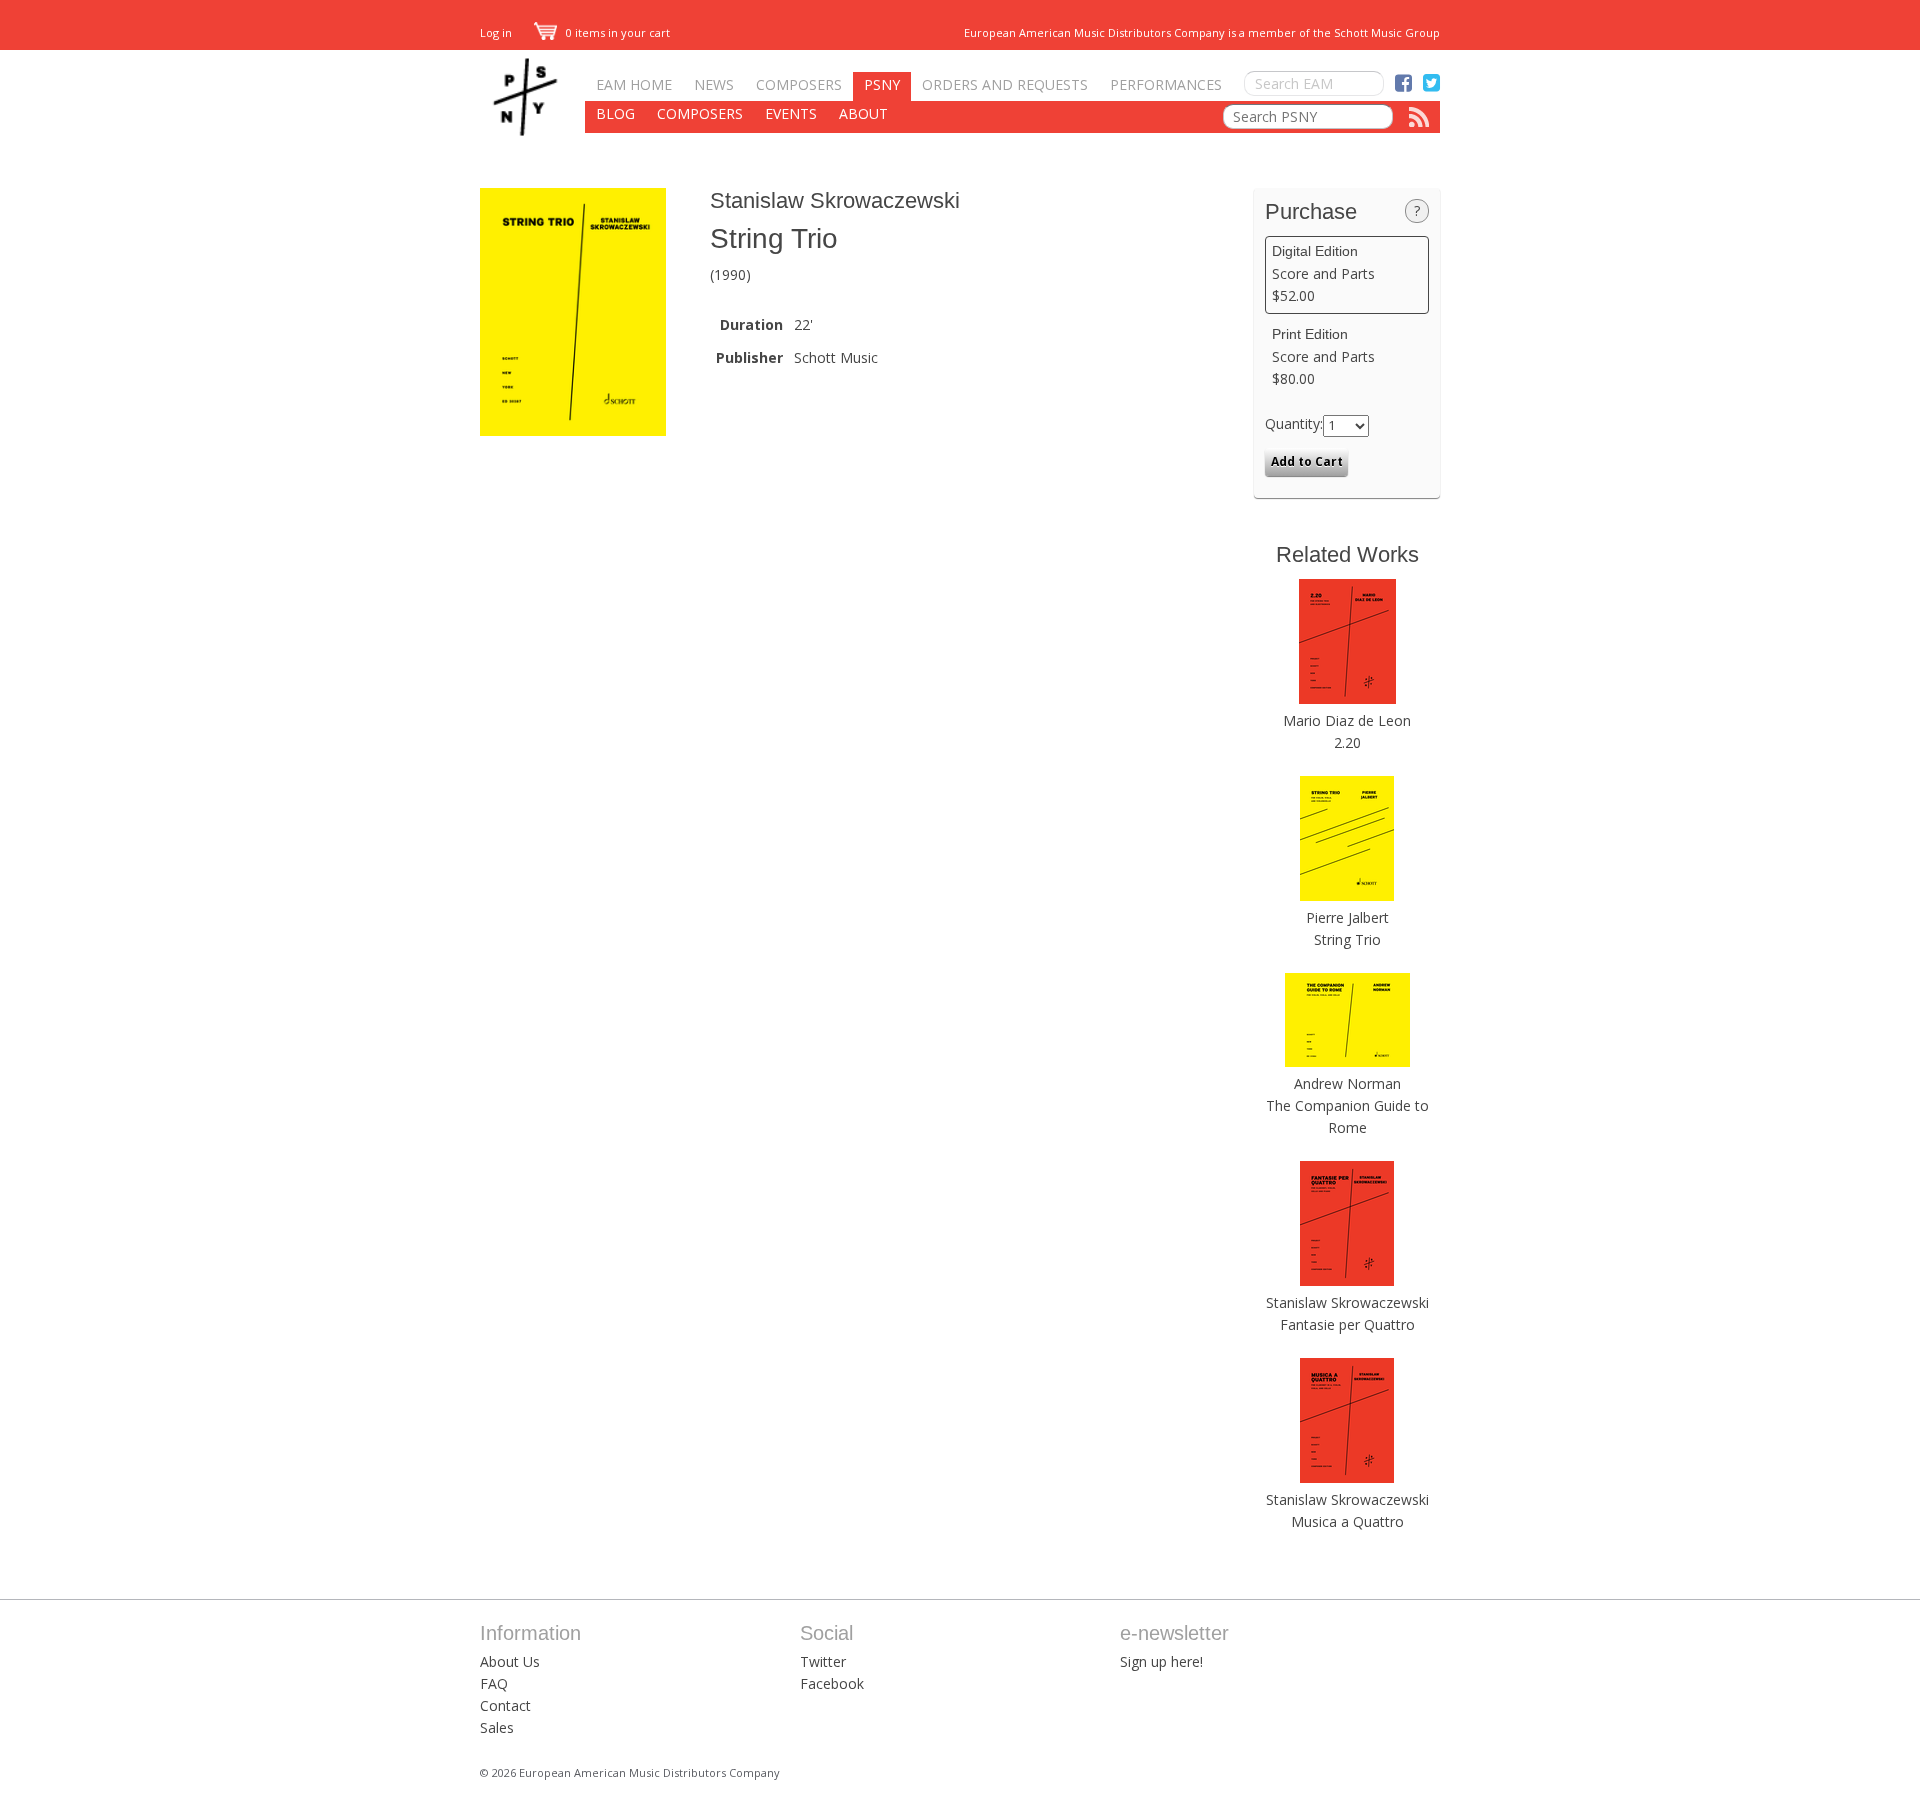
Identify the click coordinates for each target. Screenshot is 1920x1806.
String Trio (1347, 939)
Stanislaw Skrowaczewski (835, 200)
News (714, 84)
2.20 (1347, 742)
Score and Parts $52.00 (1323, 274)
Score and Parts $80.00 (1323, 357)
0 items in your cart (616, 32)
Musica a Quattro (1347, 1521)
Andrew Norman (1347, 1083)
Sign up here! (1161, 1661)
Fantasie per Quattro (1347, 1324)
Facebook (832, 1683)
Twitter (823, 1661)
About (863, 113)
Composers (799, 84)
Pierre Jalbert (1347, 917)
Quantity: (1294, 423)
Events (791, 113)
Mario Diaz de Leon (1347, 720)
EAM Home (634, 84)
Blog (615, 113)
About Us (510, 1661)
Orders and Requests (1005, 84)
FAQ (494, 1683)
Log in (496, 32)
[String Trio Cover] (573, 430)
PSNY (882, 84)
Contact (505, 1705)
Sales (497, 1727)
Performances (1166, 84)
